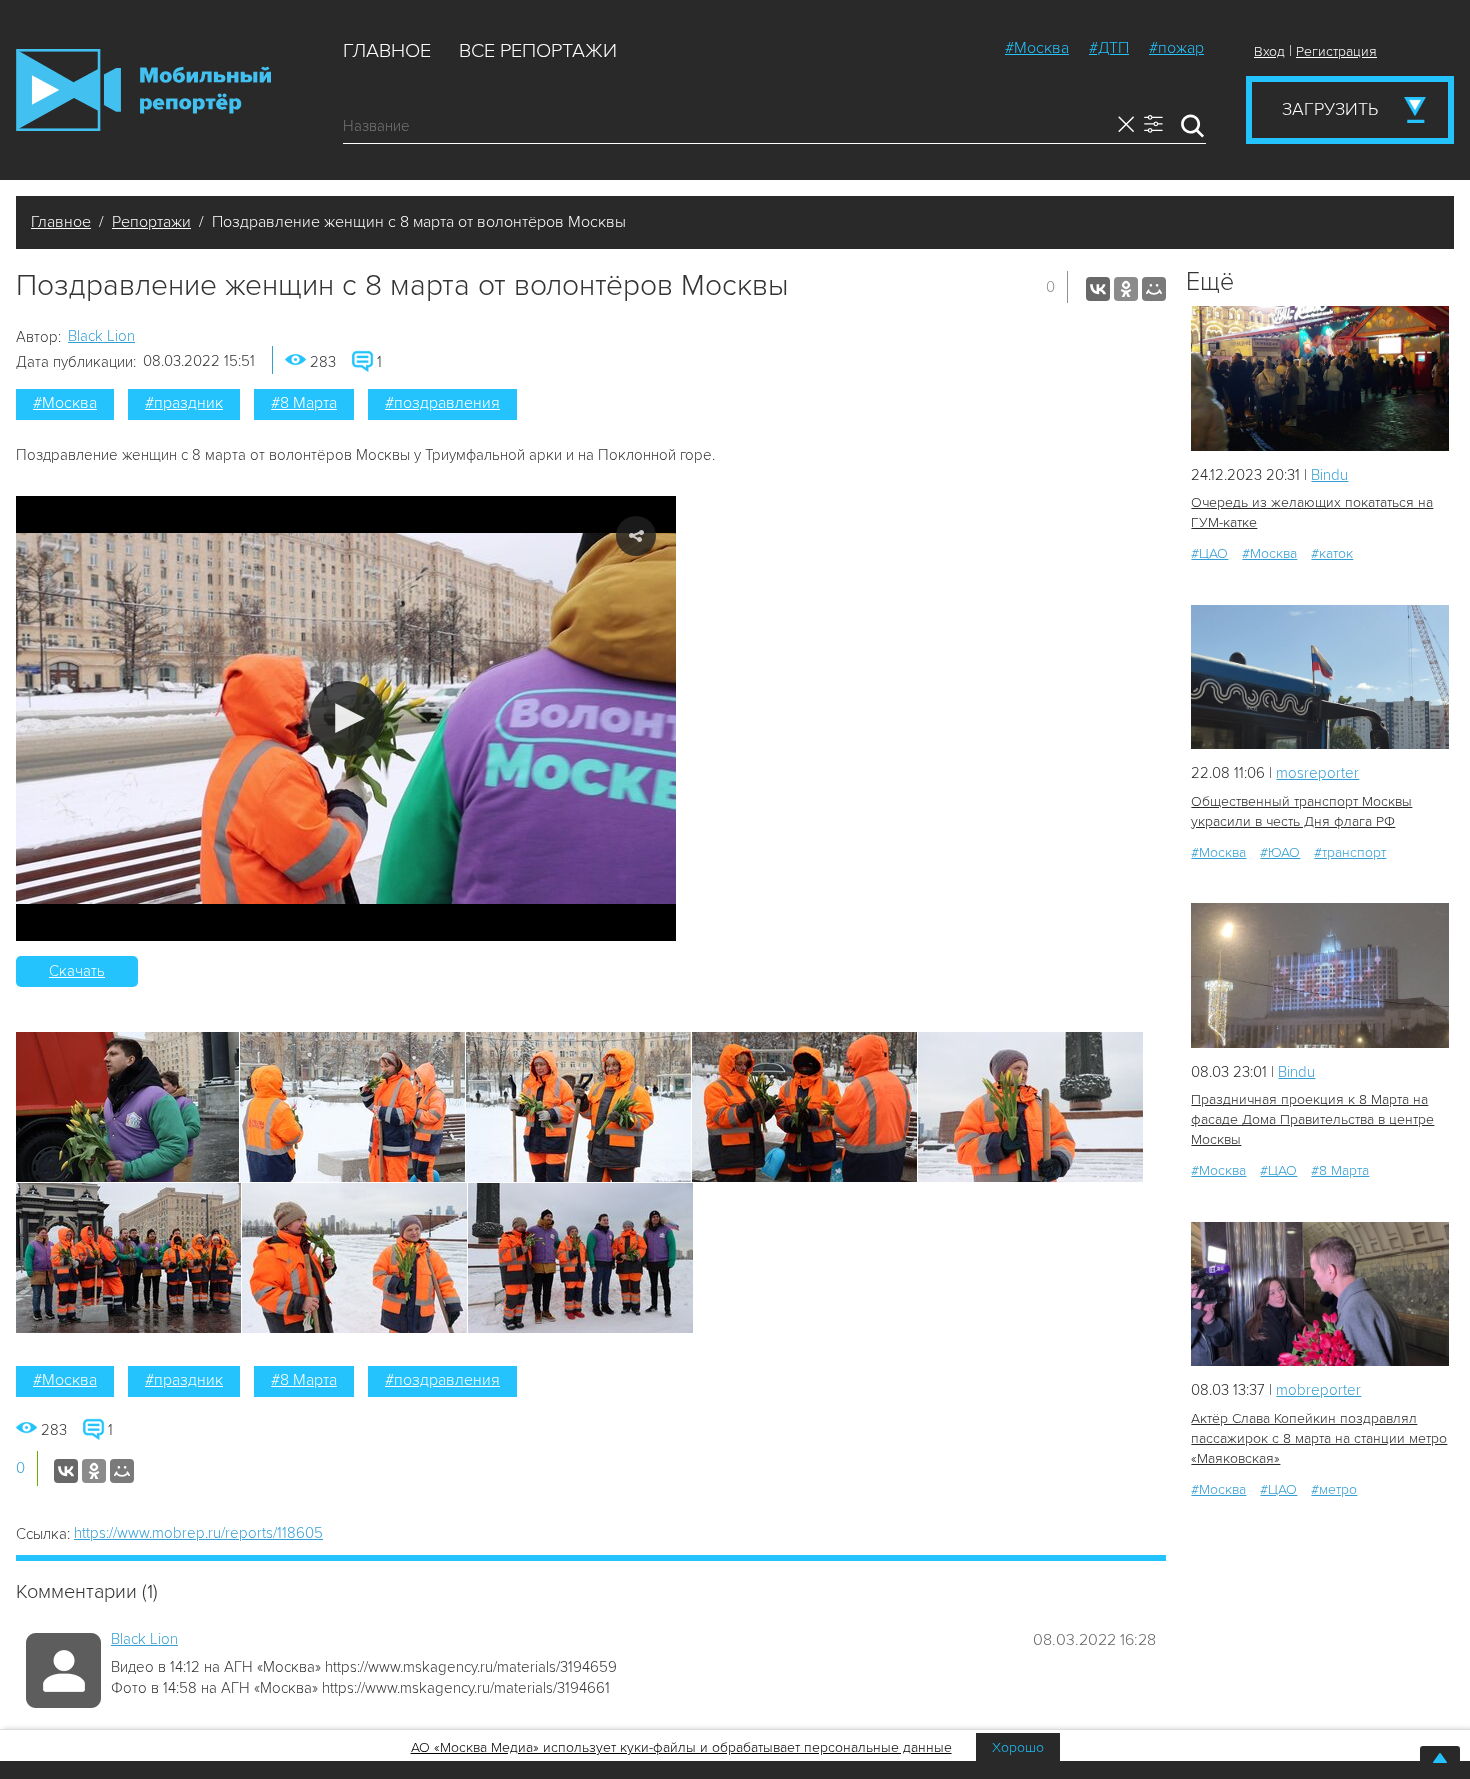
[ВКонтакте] (1098, 289)
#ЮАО (1280, 852)
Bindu (1329, 475)
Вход (1269, 51)
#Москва (1037, 48)
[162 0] (1320, 975)
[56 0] (1320, 677)
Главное (387, 51)
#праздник (184, 403)
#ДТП (1109, 48)
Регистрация (1336, 51)
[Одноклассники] (1126, 289)
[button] (346, 718)
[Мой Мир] (1154, 289)
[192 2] (1320, 1294)
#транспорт (1350, 852)
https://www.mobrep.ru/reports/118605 (198, 1533)
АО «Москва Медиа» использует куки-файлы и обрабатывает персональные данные (681, 1747)
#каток (1332, 553)
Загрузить (1330, 109)
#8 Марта (304, 403)
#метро (1334, 1489)
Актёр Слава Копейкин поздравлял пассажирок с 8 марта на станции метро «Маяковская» (1319, 1438)
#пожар (1176, 48)
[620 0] (1320, 378)
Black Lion (101, 336)
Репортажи (151, 222)
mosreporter (1317, 773)
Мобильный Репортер (143, 90)
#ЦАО (1209, 553)
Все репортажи (538, 51)
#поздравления (442, 403)
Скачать (77, 971)
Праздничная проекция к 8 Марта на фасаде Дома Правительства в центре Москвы (1312, 1119)
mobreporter (1318, 1390)
